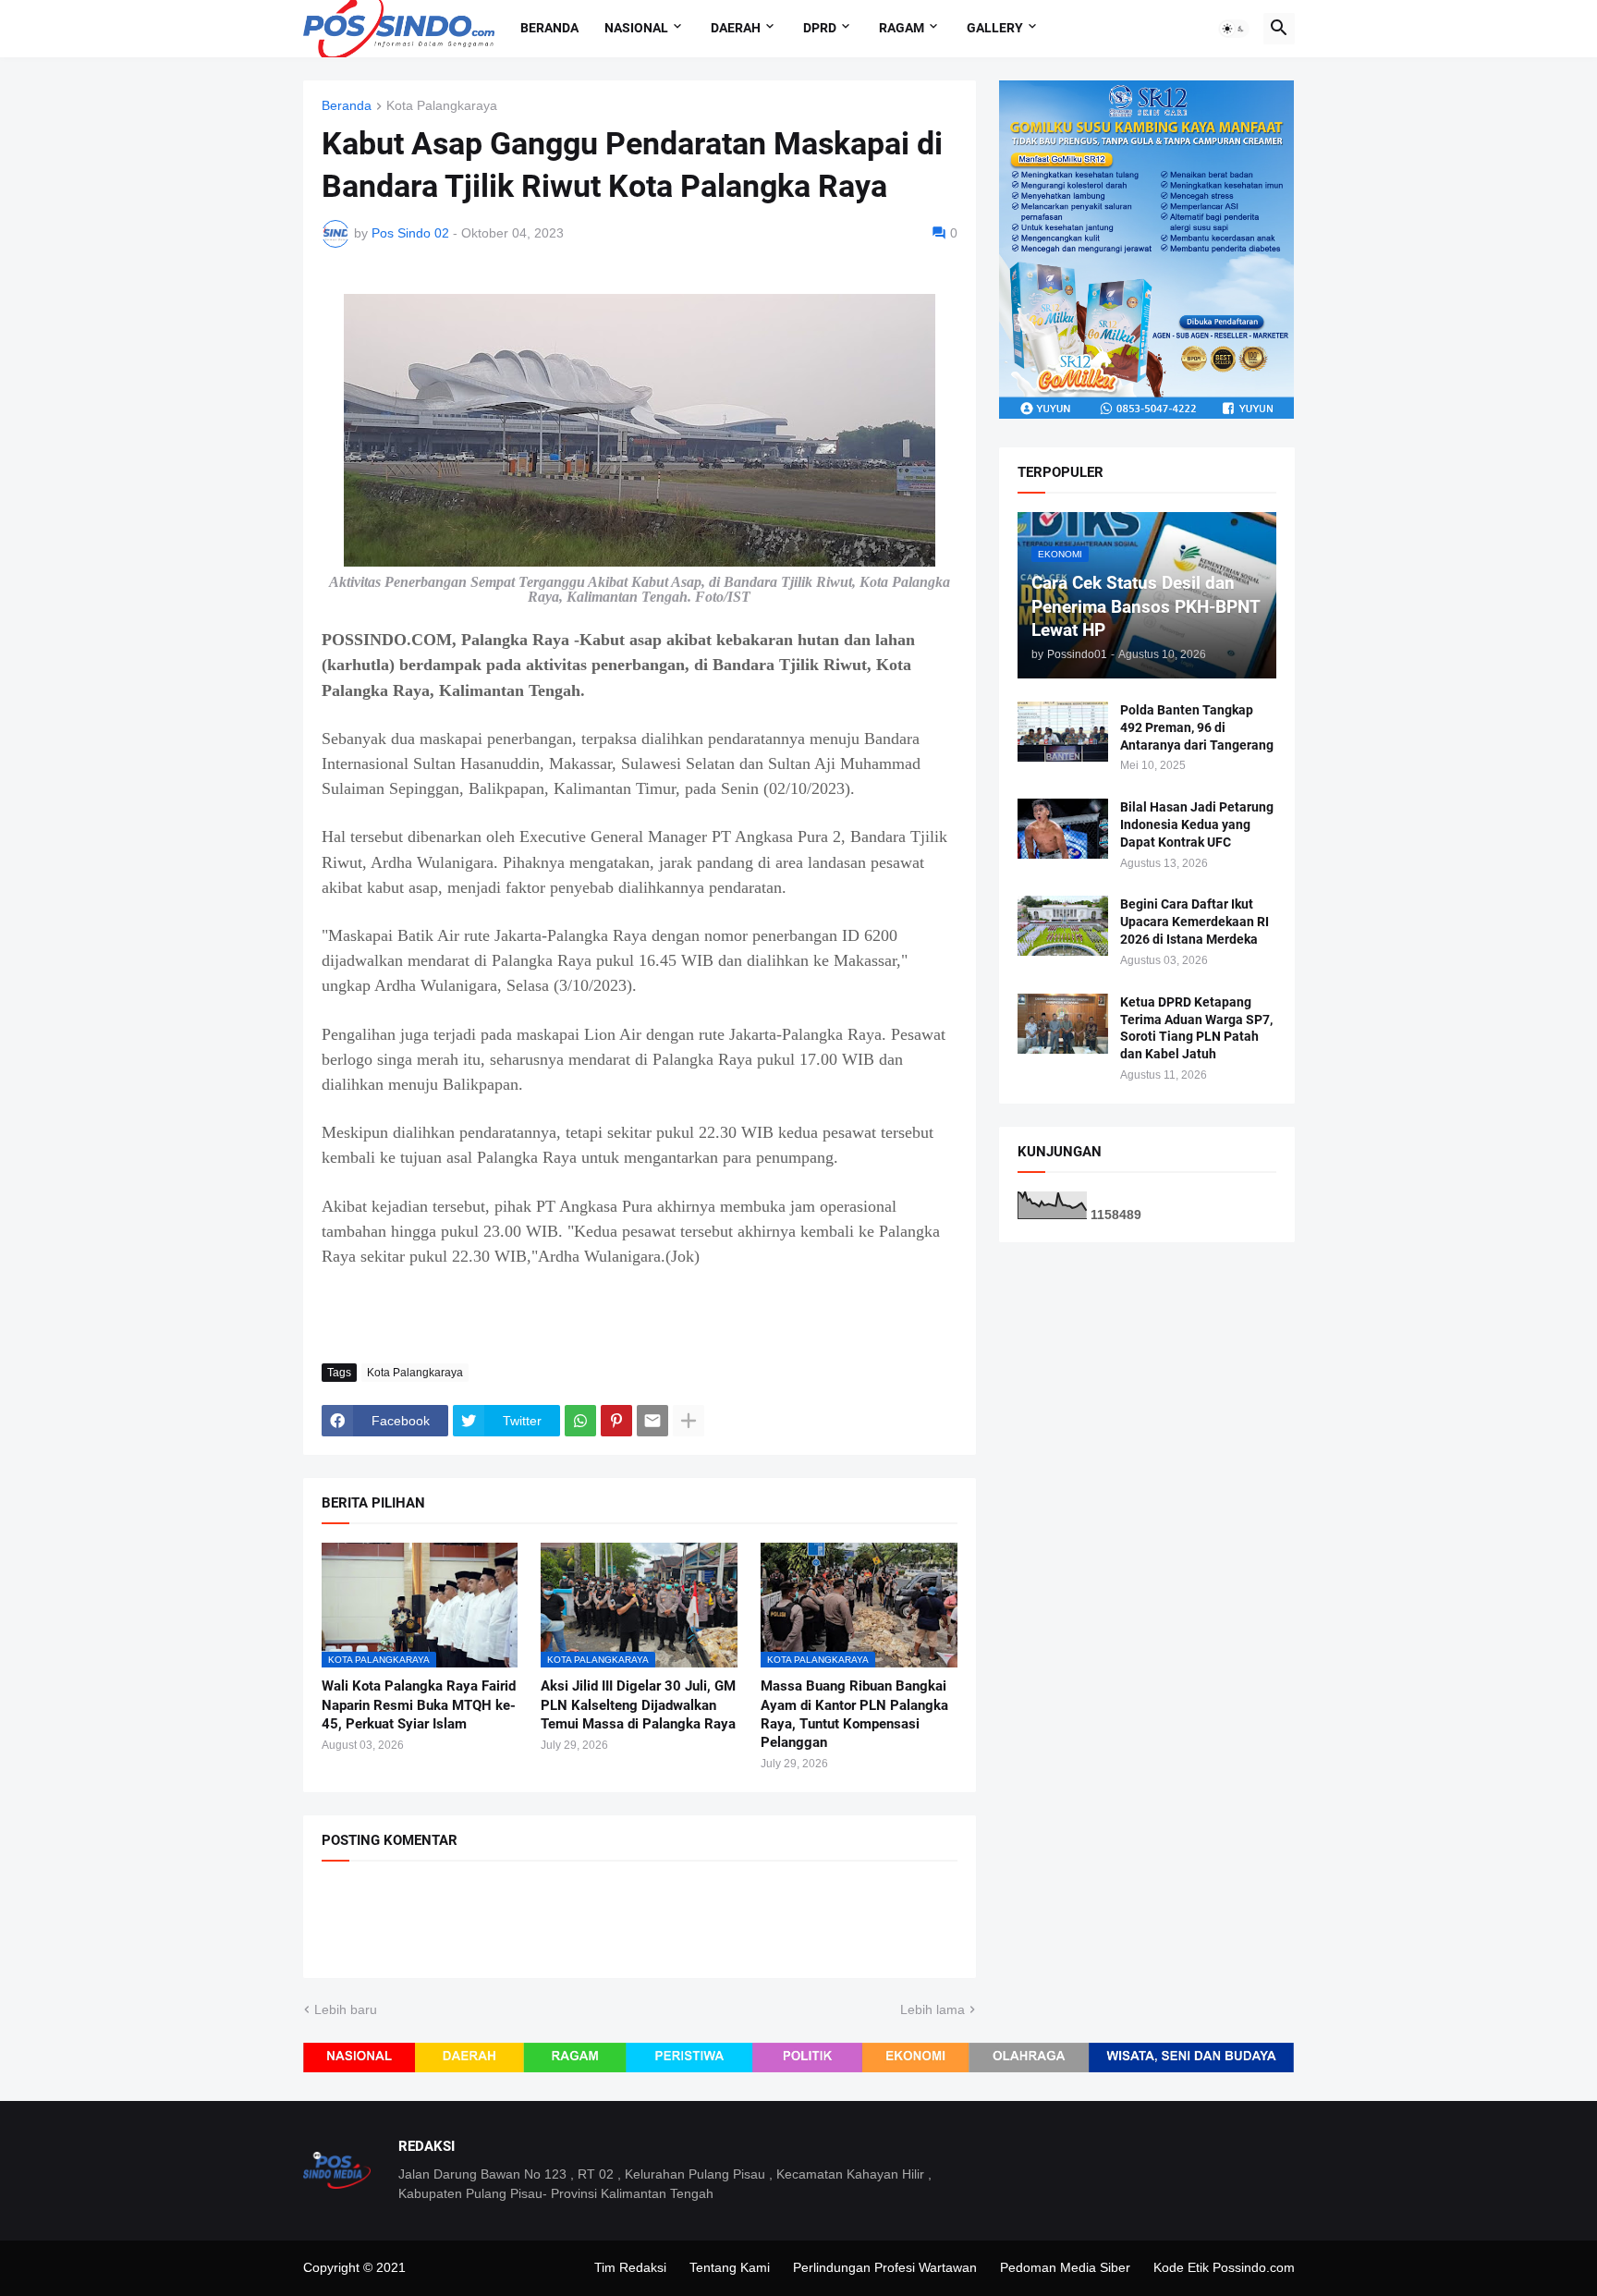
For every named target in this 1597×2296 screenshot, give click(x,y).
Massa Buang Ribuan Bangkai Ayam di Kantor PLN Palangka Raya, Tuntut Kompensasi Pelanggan (854, 1714)
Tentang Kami (730, 2267)
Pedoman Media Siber (1065, 2267)
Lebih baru (346, 2009)
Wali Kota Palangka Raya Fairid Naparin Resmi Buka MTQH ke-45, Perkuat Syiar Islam (419, 1705)
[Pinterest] (616, 1421)
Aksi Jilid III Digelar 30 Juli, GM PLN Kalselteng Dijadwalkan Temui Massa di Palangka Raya (638, 1705)
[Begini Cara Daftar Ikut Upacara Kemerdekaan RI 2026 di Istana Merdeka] (1063, 926)
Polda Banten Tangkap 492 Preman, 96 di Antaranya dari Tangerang (1197, 727)
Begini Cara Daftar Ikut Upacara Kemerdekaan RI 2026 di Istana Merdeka (1195, 922)
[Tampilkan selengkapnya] (689, 1421)
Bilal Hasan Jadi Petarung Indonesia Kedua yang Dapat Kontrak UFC (1197, 824)
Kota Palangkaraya (442, 106)
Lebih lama (933, 2009)
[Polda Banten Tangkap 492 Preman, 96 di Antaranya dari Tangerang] (1063, 732)
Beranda (549, 28)
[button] (1234, 29)
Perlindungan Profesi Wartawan (885, 2267)
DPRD (820, 28)
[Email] (652, 1421)
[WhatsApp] (580, 1421)
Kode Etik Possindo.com (1224, 2267)
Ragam (902, 28)
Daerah (736, 28)
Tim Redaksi (630, 2267)
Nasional (636, 28)
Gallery (995, 28)
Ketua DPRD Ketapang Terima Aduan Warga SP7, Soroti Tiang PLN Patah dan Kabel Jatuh (1196, 1028)
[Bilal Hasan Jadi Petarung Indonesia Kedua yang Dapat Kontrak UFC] (1063, 829)
